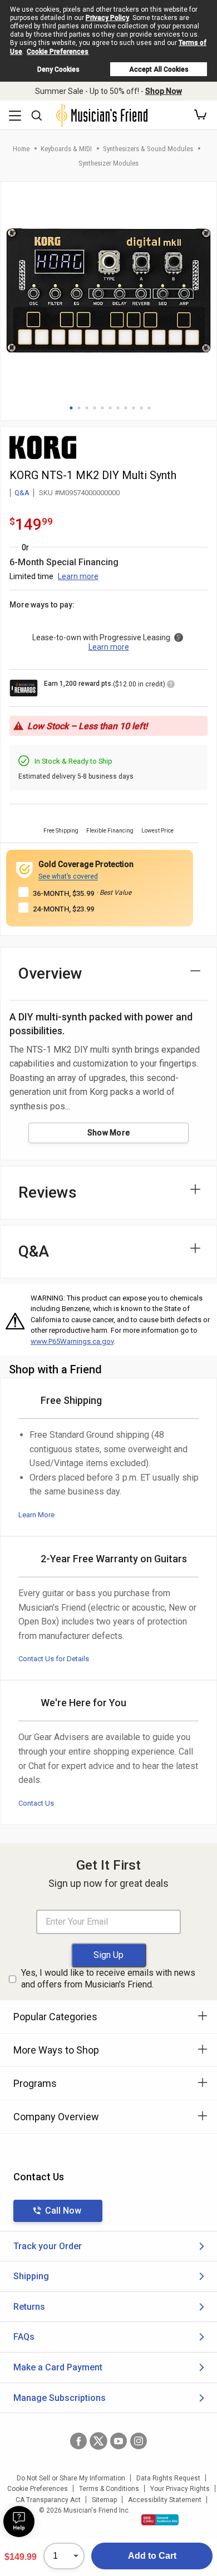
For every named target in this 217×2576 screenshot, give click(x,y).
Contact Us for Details (54, 1659)
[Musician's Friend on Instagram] (139, 2441)
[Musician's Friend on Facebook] (78, 2441)
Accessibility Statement (165, 2500)
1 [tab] (71, 408)
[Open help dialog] (19, 2522)
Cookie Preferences (58, 52)
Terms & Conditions (109, 2489)
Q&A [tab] (34, 1251)
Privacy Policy (107, 18)
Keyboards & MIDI (66, 149)
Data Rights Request (168, 2478)
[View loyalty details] (171, 686)
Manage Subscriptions (60, 2398)
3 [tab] (87, 408)
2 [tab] (79, 408)
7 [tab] (118, 408)
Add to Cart (152, 2556)
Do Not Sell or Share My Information (71, 2478)
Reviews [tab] (48, 1192)
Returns (29, 2307)
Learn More (36, 1515)
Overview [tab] (50, 973)
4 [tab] (95, 408)
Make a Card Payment (58, 2367)
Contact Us (36, 1803)
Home (21, 149)
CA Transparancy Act (48, 2500)
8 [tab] (126, 408)
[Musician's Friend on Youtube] (119, 2441)
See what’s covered (68, 876)
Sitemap (104, 2500)
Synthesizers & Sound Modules (148, 149)
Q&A (22, 493)
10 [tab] (141, 408)
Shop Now (164, 91)
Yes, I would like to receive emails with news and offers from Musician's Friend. (108, 1979)
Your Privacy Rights (180, 2489)
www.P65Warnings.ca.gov (72, 1341)
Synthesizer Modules (108, 163)
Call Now (63, 2211)
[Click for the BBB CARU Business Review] (160, 2520)
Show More (109, 1133)
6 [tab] (110, 408)
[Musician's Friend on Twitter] (98, 2441)
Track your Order (48, 2246)
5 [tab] (102, 408)
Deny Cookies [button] (58, 69)
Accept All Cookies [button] (159, 69)
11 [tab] (149, 408)
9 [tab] (134, 408)
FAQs (24, 2337)
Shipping (31, 2276)
